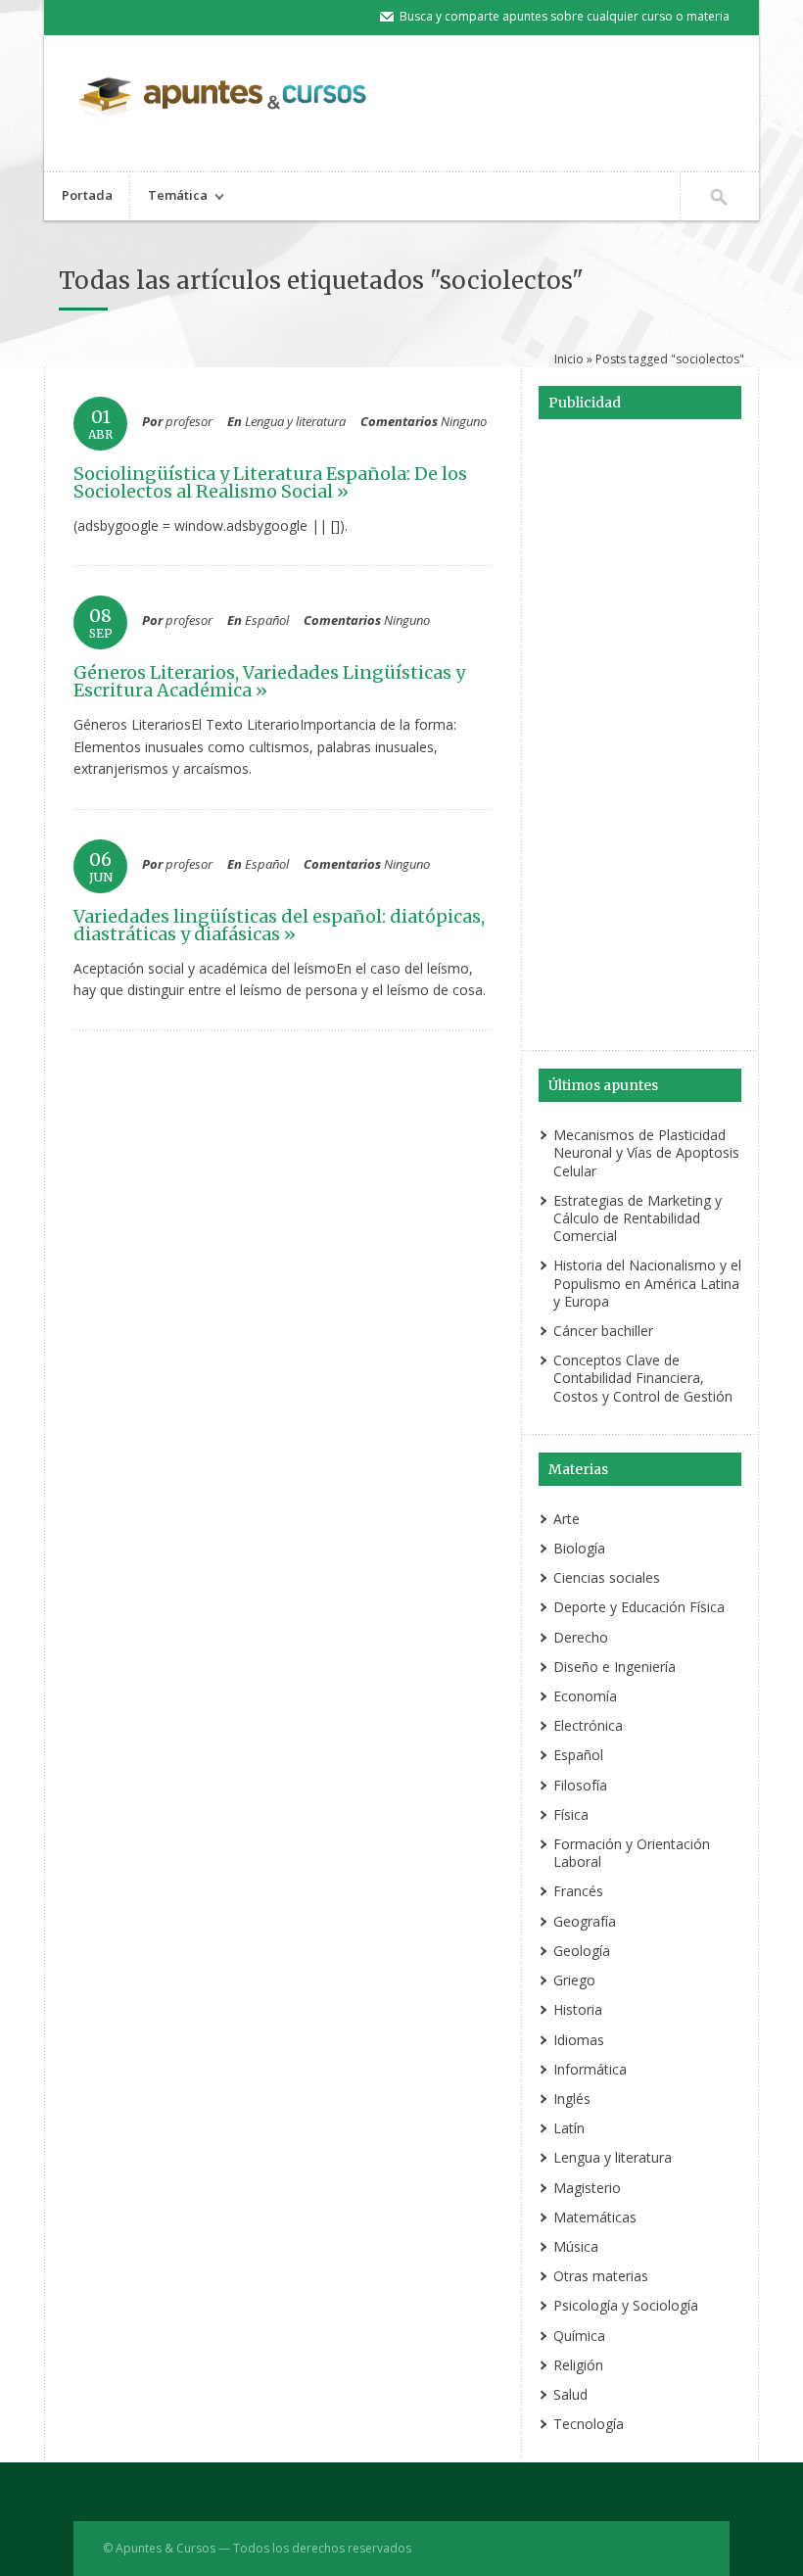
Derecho (581, 1637)
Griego (574, 1980)
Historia (578, 2009)
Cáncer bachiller (603, 1331)
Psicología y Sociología (626, 2305)
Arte (567, 1519)
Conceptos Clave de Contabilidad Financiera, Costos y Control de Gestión (643, 1378)
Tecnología (589, 2424)
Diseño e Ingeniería (614, 1667)
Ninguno (464, 421)
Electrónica (588, 1725)
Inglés (572, 2099)
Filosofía (580, 1785)
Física (571, 1814)
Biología (579, 1548)
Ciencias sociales (607, 1577)
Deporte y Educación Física (639, 1607)
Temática (169, 197)
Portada (87, 195)
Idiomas (579, 2040)
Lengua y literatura (295, 421)
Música (576, 2246)
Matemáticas (595, 2217)
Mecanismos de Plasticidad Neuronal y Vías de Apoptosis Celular (646, 1152)
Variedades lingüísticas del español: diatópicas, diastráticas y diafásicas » (279, 925)
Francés (578, 1891)
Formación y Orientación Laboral (632, 1853)
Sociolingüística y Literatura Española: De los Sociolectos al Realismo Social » (270, 482)
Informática (590, 2069)
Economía (585, 1696)
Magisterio (587, 2188)
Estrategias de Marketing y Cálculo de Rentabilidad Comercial (638, 1218)
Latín (569, 2128)
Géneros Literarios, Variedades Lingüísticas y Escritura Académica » (269, 681)
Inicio (569, 359)
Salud (570, 2394)
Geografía (585, 1921)
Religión (578, 2365)
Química (579, 2336)
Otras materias (601, 2276)
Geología (582, 1951)
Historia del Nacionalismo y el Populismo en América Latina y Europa (647, 1283)
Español (267, 620)
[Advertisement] (639, 738)
